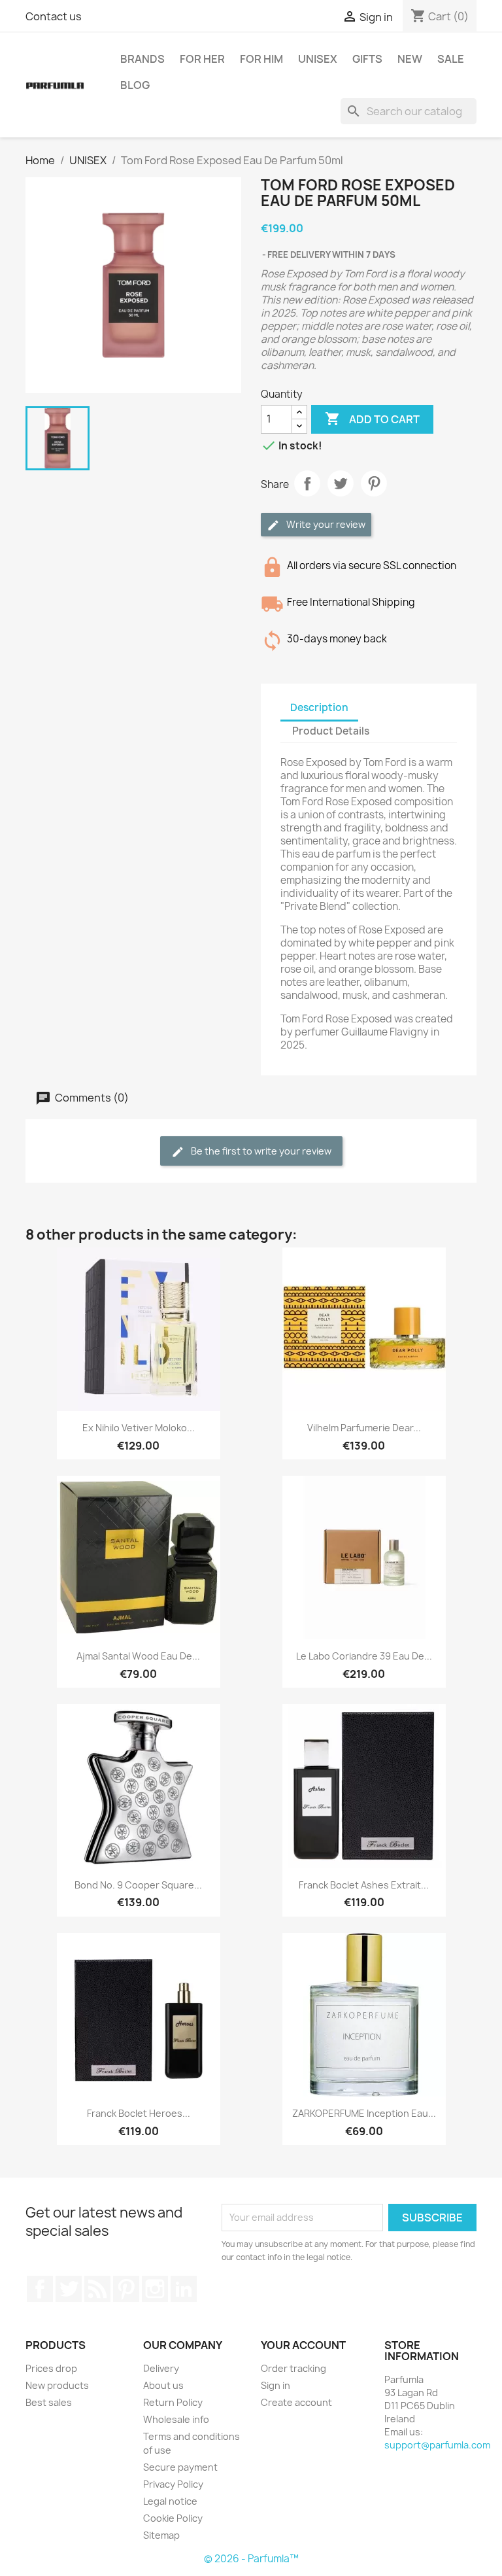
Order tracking (293, 2368)
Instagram (155, 2289)
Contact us (54, 16)
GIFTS (367, 59)
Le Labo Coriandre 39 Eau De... (364, 1656)
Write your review (325, 524)
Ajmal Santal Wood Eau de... (138, 1656)
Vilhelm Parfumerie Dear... (364, 1428)
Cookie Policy (173, 2518)
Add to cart (372, 419)
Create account (296, 2402)
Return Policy (173, 2402)
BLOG (135, 85)
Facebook (40, 2289)
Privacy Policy (173, 2484)
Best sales (49, 2402)
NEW (410, 59)
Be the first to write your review (260, 1151)
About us (163, 2385)
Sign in (276, 2385)
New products (57, 2385)
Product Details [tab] (331, 731)
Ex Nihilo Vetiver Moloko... (139, 1428)
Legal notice (170, 2501)
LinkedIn (184, 2289)
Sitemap (161, 2535)
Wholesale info (176, 2419)
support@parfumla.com (437, 2445)
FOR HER (202, 59)
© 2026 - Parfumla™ (251, 2559)
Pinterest (374, 483)
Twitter (69, 2289)
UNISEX (318, 59)
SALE (451, 59)
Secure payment (180, 2467)
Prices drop (51, 2368)
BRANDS (142, 59)
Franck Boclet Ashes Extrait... (364, 1885)
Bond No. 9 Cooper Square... (138, 1885)
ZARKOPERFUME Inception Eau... (364, 2113)
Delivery (161, 2368)
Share (307, 483)
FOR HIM (261, 59)
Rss (97, 2289)
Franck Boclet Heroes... (139, 2113)
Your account (303, 2345)
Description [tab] (319, 707)
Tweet (341, 483)
